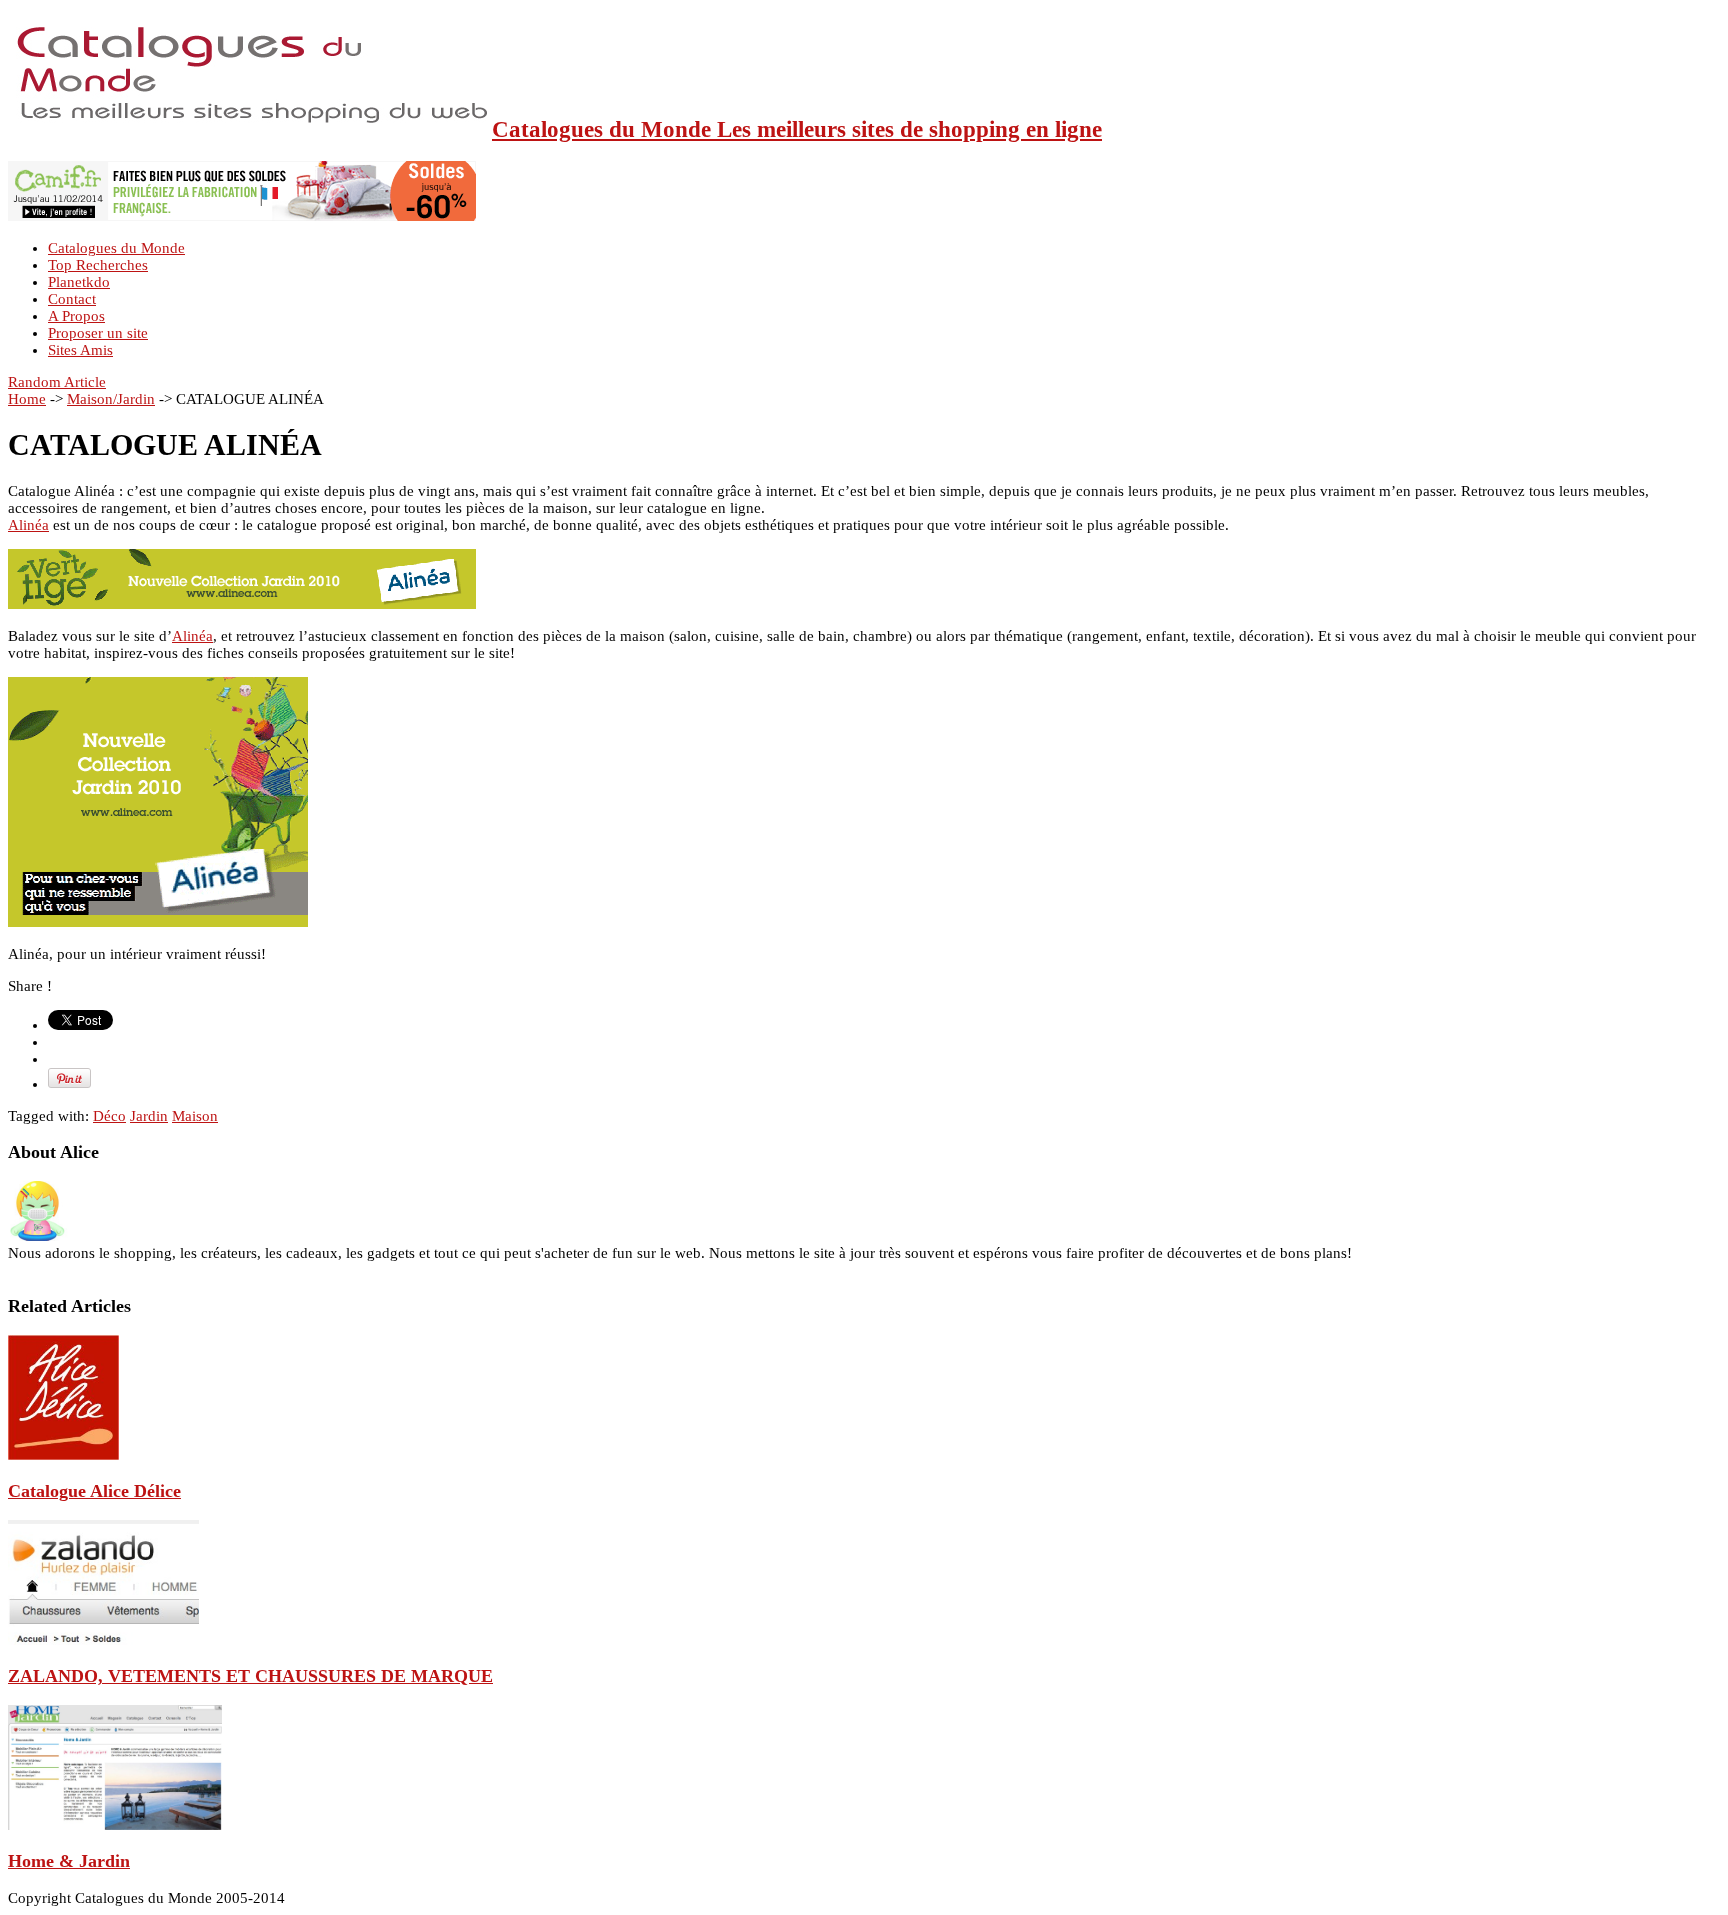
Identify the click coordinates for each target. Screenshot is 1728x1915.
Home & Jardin (69, 1861)
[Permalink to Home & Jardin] (115, 1825)
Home (27, 399)
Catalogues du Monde (116, 248)
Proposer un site (98, 333)
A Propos (76, 316)
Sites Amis (80, 350)
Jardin (149, 1116)
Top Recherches (98, 265)
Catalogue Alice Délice (94, 1491)
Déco (109, 1116)
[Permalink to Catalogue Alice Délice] (63, 1455)
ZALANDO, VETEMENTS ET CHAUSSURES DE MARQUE (250, 1676)
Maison (195, 1116)
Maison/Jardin (111, 399)
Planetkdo (79, 282)
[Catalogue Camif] (242, 216)
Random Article (57, 382)
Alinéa (28, 525)
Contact (72, 299)
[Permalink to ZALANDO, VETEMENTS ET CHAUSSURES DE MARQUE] (103, 1640)
